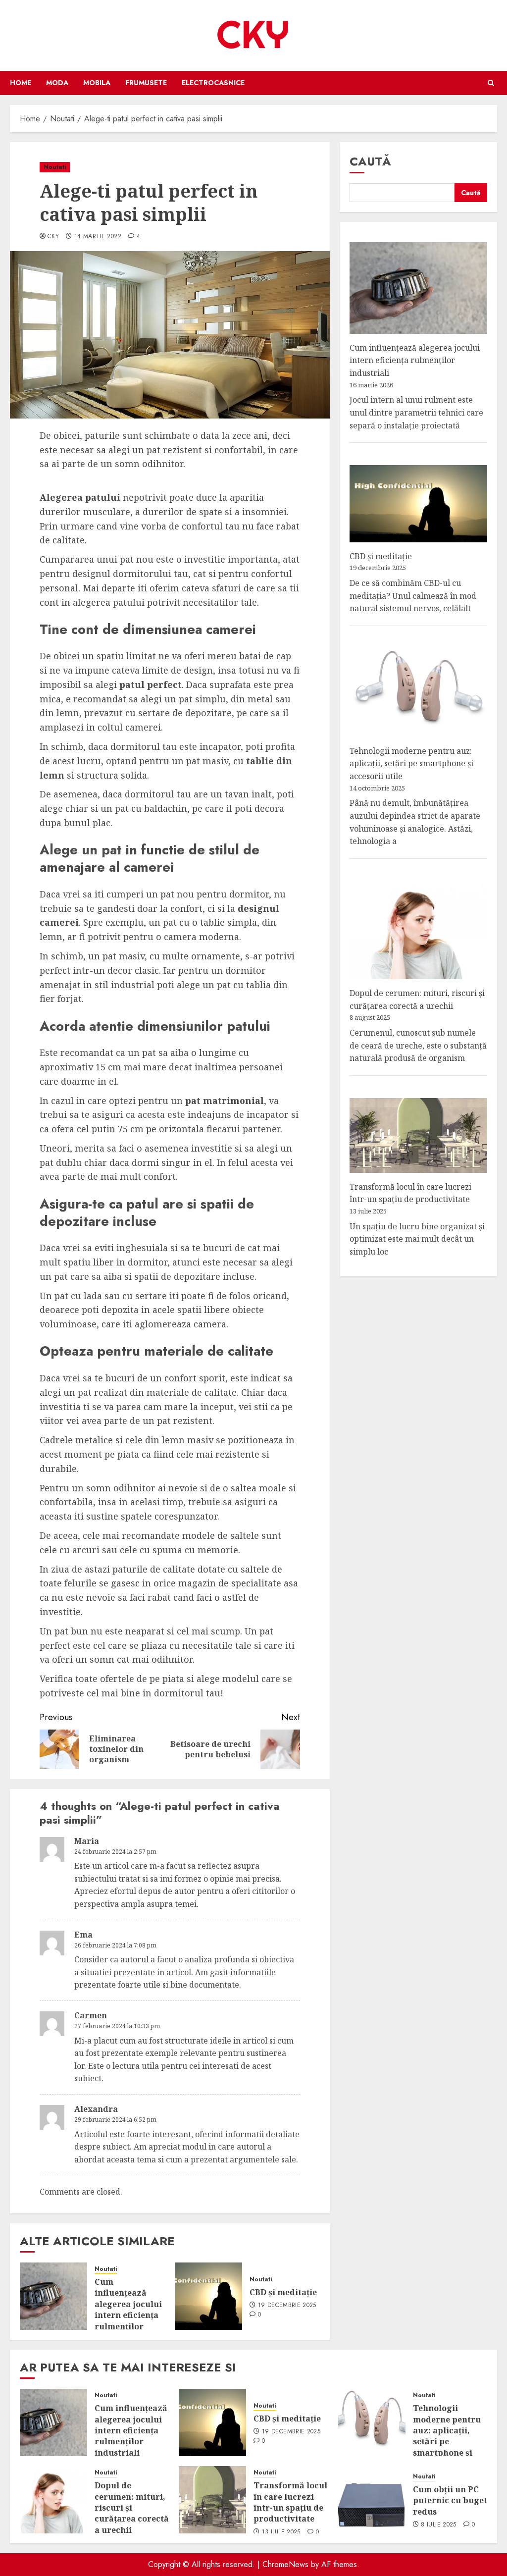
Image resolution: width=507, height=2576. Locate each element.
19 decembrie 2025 (287, 2306)
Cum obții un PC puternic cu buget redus (450, 2500)
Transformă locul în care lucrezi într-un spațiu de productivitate (410, 1193)
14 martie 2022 (98, 237)
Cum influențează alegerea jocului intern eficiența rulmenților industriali (128, 2310)
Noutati (55, 167)
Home (21, 83)
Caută (370, 161)
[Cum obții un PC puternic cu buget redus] (372, 2500)
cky (53, 237)
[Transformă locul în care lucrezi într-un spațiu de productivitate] (212, 2500)
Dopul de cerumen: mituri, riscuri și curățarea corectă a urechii (132, 2508)
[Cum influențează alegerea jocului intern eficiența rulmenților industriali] (53, 2296)
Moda (57, 83)
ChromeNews (285, 2564)
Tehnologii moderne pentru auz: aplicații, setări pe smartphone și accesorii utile (411, 763)
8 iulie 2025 (438, 2525)
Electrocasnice (213, 83)
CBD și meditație (283, 2292)
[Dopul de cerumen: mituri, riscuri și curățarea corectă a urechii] (53, 2500)
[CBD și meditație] (208, 2296)
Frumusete (146, 83)
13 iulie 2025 (281, 2532)
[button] (491, 83)
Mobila (97, 83)
